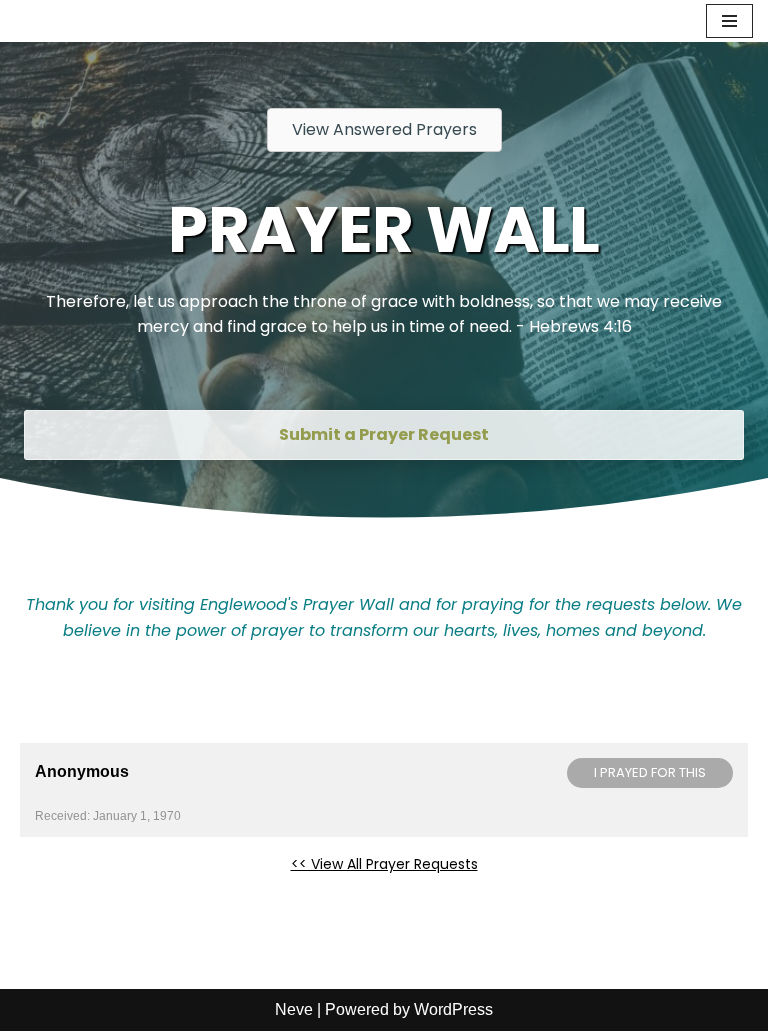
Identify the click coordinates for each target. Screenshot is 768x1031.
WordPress (453, 1009)
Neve (294, 1009)
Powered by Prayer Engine (94, 896)
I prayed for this (650, 772)
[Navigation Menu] (729, 21)
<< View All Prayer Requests (384, 864)
